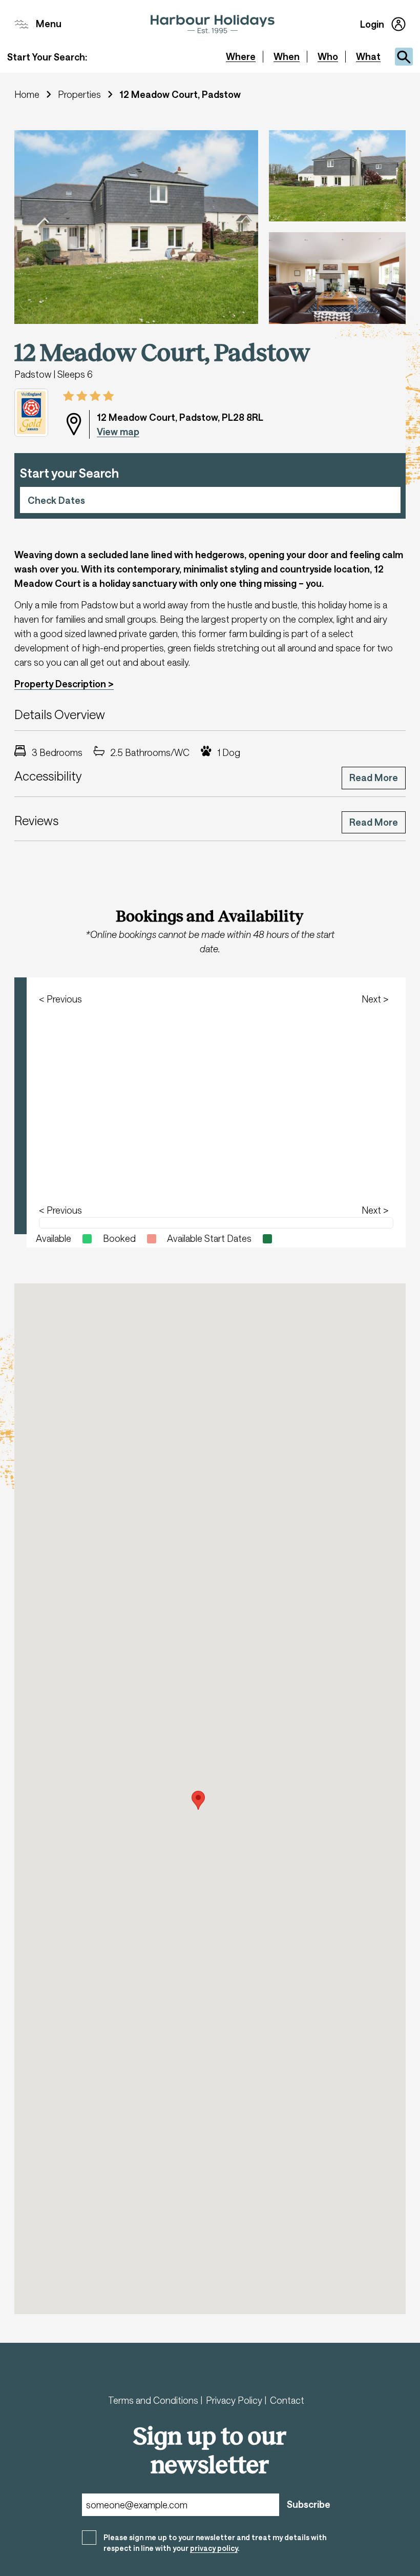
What (368, 56)
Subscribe (309, 2504)
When (287, 56)
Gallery (45, 148)
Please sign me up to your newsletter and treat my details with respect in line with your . (215, 2543)
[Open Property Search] (404, 57)
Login (372, 24)
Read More (374, 778)
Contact (287, 2400)
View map (118, 432)
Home (27, 94)
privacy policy (214, 2548)
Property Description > (64, 684)
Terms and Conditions (154, 2400)
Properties (79, 94)
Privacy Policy (235, 2400)
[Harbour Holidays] (213, 24)
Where (241, 56)
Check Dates (56, 500)
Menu (49, 24)
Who (328, 56)
